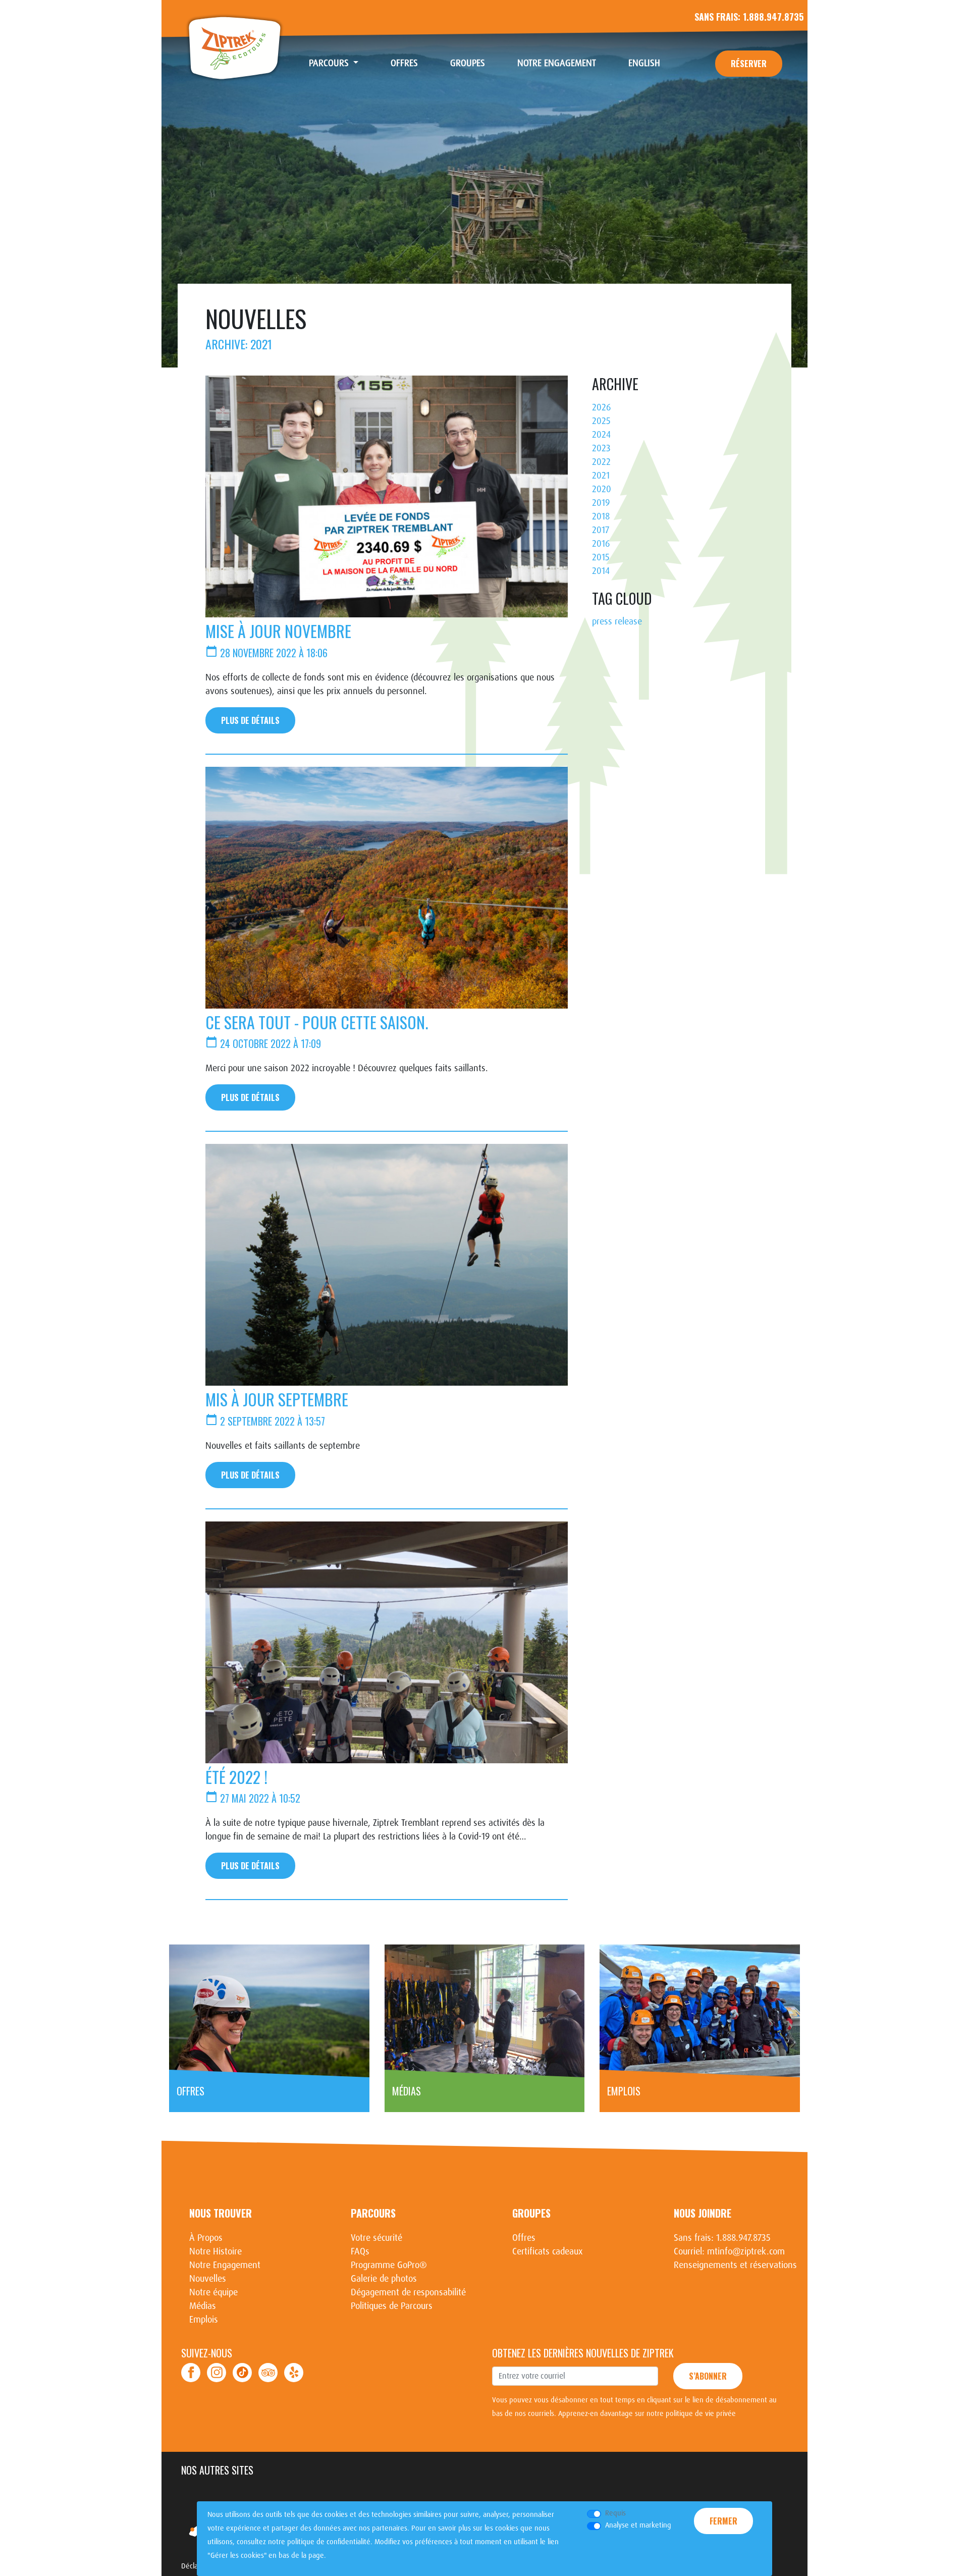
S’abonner (708, 2376)
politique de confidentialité (329, 2542)
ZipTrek (235, 48)
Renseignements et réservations (735, 2265)
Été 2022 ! (236, 1777)
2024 (601, 435)
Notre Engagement (557, 63)
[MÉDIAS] (485, 2011)
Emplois (204, 2320)
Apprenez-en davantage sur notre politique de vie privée (647, 2413)
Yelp (294, 2373)
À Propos (206, 2238)
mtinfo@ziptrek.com (746, 2251)
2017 (601, 530)
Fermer (723, 2521)
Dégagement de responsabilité (408, 2292)
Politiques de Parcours (392, 2306)
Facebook (191, 2373)
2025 (601, 421)
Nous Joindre (703, 2213)
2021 (601, 476)
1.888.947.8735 (773, 17)
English (644, 63)
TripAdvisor (268, 2373)
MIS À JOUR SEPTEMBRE (277, 1399)
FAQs (360, 2251)
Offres (404, 63)
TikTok (242, 2373)
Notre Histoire (216, 2251)
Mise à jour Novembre (278, 631)
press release (617, 621)
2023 (601, 448)
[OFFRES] (269, 2011)
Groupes (468, 63)
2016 (601, 544)
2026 (601, 407)
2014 (601, 571)
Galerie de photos (384, 2279)
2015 (601, 557)
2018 (601, 516)
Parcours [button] (330, 63)
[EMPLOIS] (700, 2011)
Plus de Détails (250, 720)
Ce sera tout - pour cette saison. (317, 1022)
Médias (203, 2306)
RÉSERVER (749, 64)
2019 (601, 503)
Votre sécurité (376, 2238)
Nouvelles (208, 2279)
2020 (602, 489)
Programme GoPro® (389, 2265)
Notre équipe (213, 2292)
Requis (615, 2513)
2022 (601, 462)
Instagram (217, 2373)
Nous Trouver (221, 2213)
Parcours (373, 2213)
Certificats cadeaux (548, 2251)
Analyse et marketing (638, 2525)
